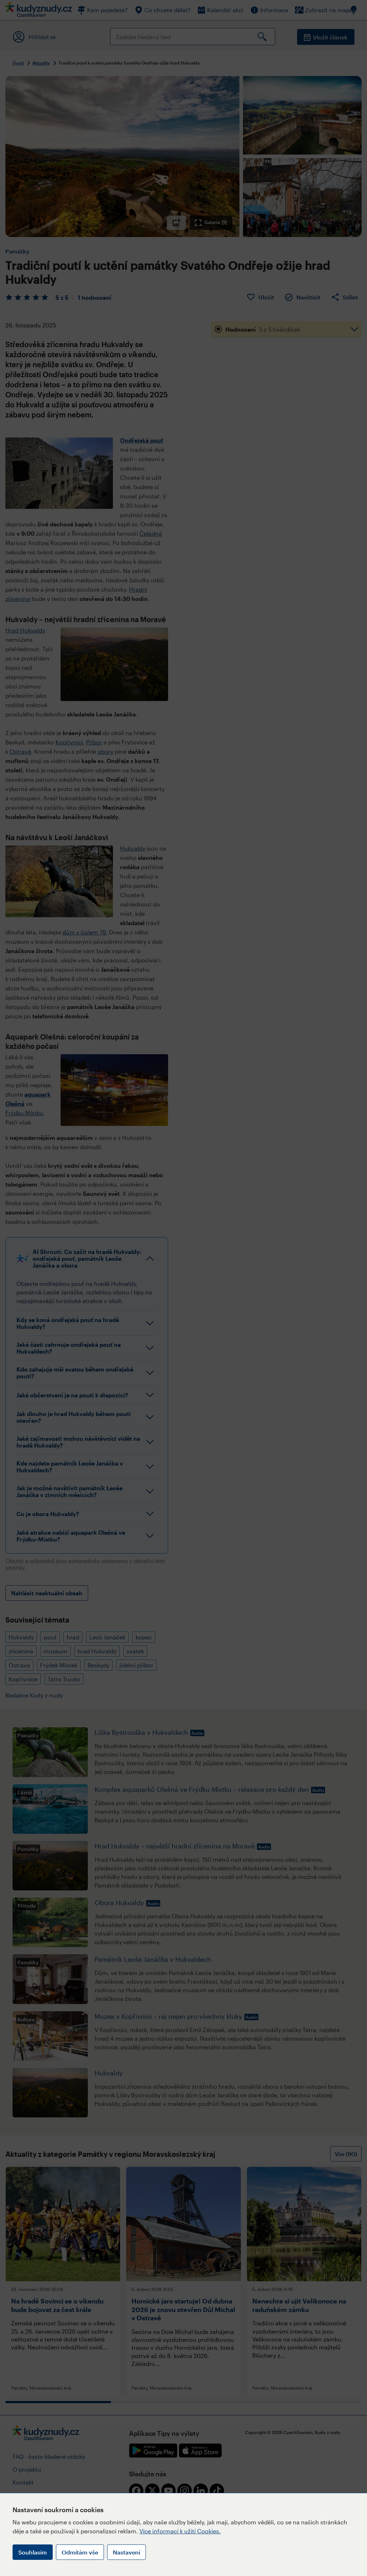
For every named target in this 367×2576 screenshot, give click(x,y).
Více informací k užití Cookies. (180, 2531)
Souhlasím (33, 2552)
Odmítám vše (80, 2552)
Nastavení (127, 2552)
